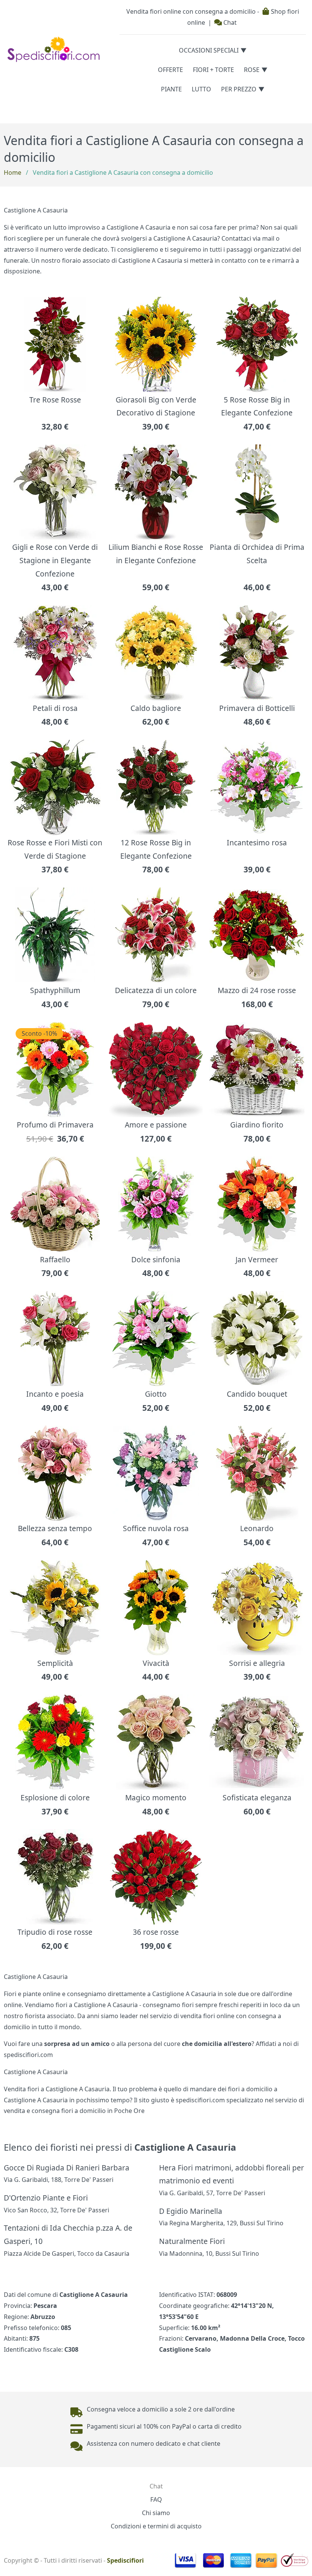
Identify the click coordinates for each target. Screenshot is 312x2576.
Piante (171, 89)
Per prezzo (239, 89)
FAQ (156, 2499)
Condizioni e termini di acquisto (156, 2526)
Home (13, 172)
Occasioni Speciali (209, 50)
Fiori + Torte (213, 70)
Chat (229, 22)
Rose (252, 70)
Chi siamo (156, 2513)
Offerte (170, 70)
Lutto (201, 89)
